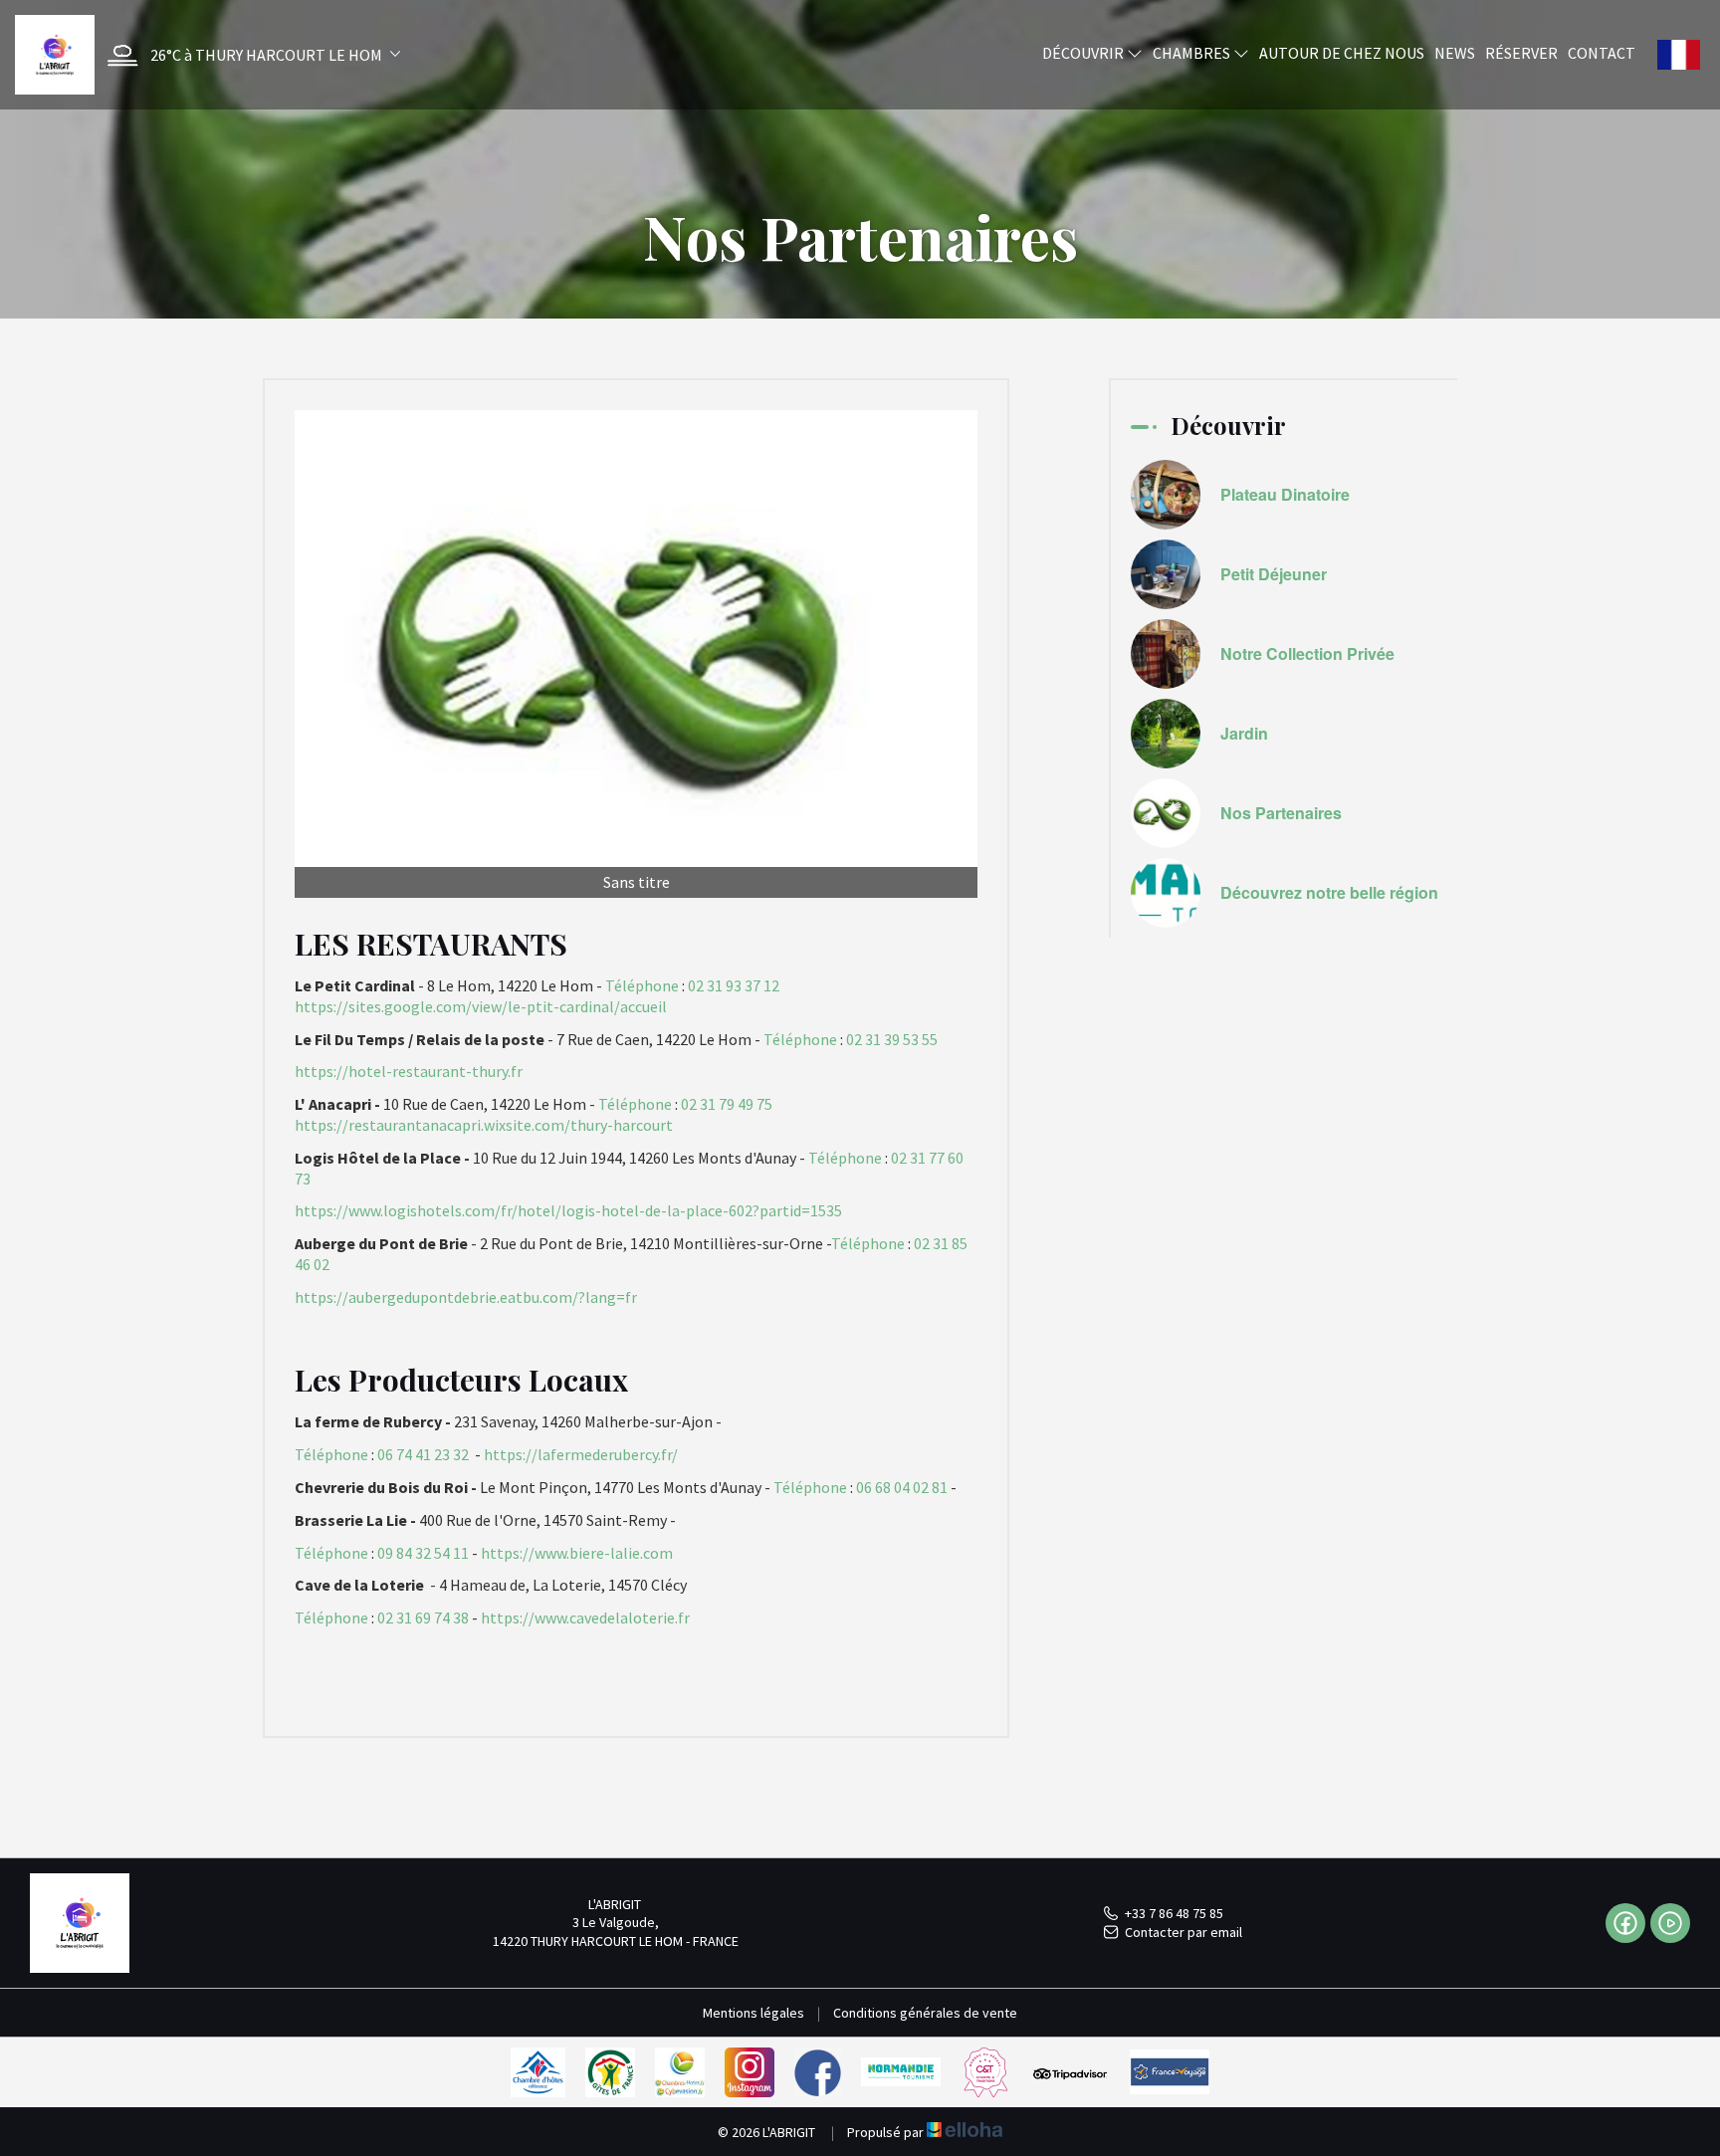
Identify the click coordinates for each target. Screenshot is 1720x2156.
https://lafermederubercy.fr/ (581, 1454)
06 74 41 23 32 (423, 1454)
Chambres (1193, 53)
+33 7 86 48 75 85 (1174, 1913)
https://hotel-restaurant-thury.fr (409, 1071)
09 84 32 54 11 (423, 1553)
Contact (1602, 53)
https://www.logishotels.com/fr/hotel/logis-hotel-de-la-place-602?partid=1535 (568, 1210)
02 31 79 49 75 (727, 1104)
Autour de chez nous (1342, 53)
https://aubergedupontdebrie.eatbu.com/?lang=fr (466, 1297)
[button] (249, 55)
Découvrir (1084, 53)
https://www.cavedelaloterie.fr (585, 1617)
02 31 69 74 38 (423, 1617)
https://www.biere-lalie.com (577, 1553)
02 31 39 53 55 (892, 1039)
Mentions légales (753, 2013)
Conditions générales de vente (925, 2013)
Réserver (1521, 53)
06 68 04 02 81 (902, 1487)
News (1455, 53)
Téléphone (642, 985)
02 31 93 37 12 (734, 985)
